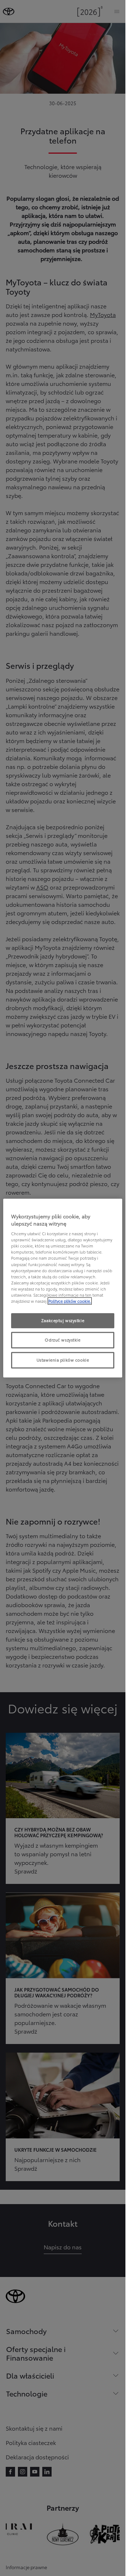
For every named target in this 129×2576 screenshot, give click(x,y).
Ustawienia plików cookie (63, 1360)
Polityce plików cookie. (70, 1301)
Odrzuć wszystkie (63, 1340)
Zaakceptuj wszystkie (63, 1320)
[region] (63, 1288)
